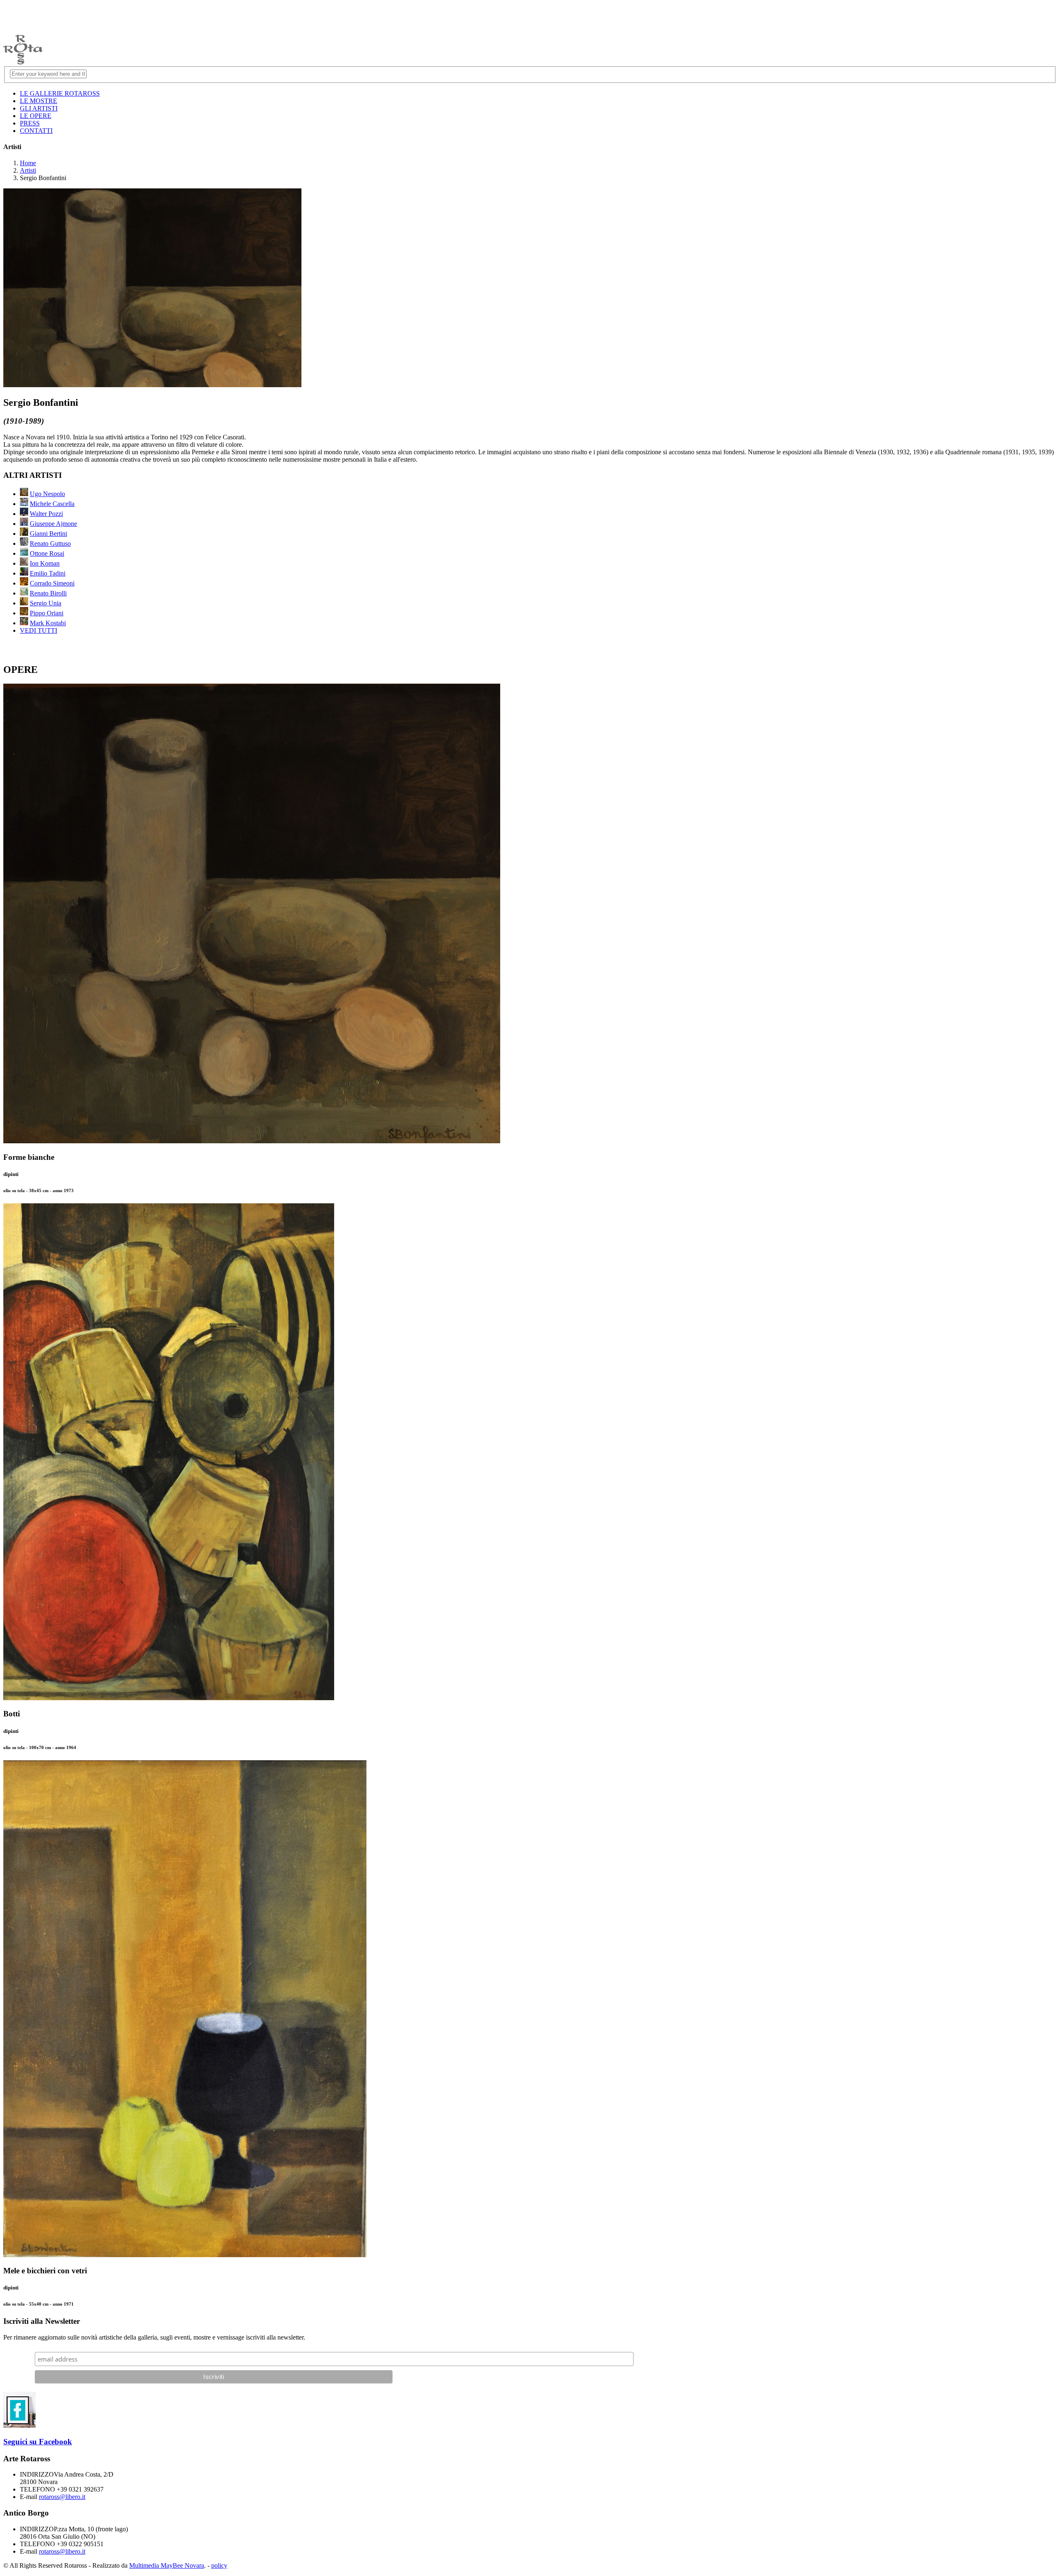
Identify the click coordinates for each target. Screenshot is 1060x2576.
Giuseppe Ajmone (53, 524)
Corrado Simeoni (52, 583)
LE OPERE (36, 116)
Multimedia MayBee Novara (167, 2565)
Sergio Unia (46, 603)
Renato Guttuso (50, 543)
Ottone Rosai (47, 553)
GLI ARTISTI (39, 108)
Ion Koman (45, 563)
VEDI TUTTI (39, 630)
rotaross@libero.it (62, 2497)
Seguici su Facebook (38, 2442)
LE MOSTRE (39, 101)
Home (28, 163)
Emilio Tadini (48, 573)
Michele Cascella (52, 504)
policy (219, 2565)
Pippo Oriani (47, 613)
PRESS (30, 123)
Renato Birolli (48, 593)
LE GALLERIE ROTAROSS (60, 93)
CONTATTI (36, 131)
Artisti (28, 170)
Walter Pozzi (46, 514)
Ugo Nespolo (47, 494)
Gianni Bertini (48, 534)
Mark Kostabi (48, 623)
